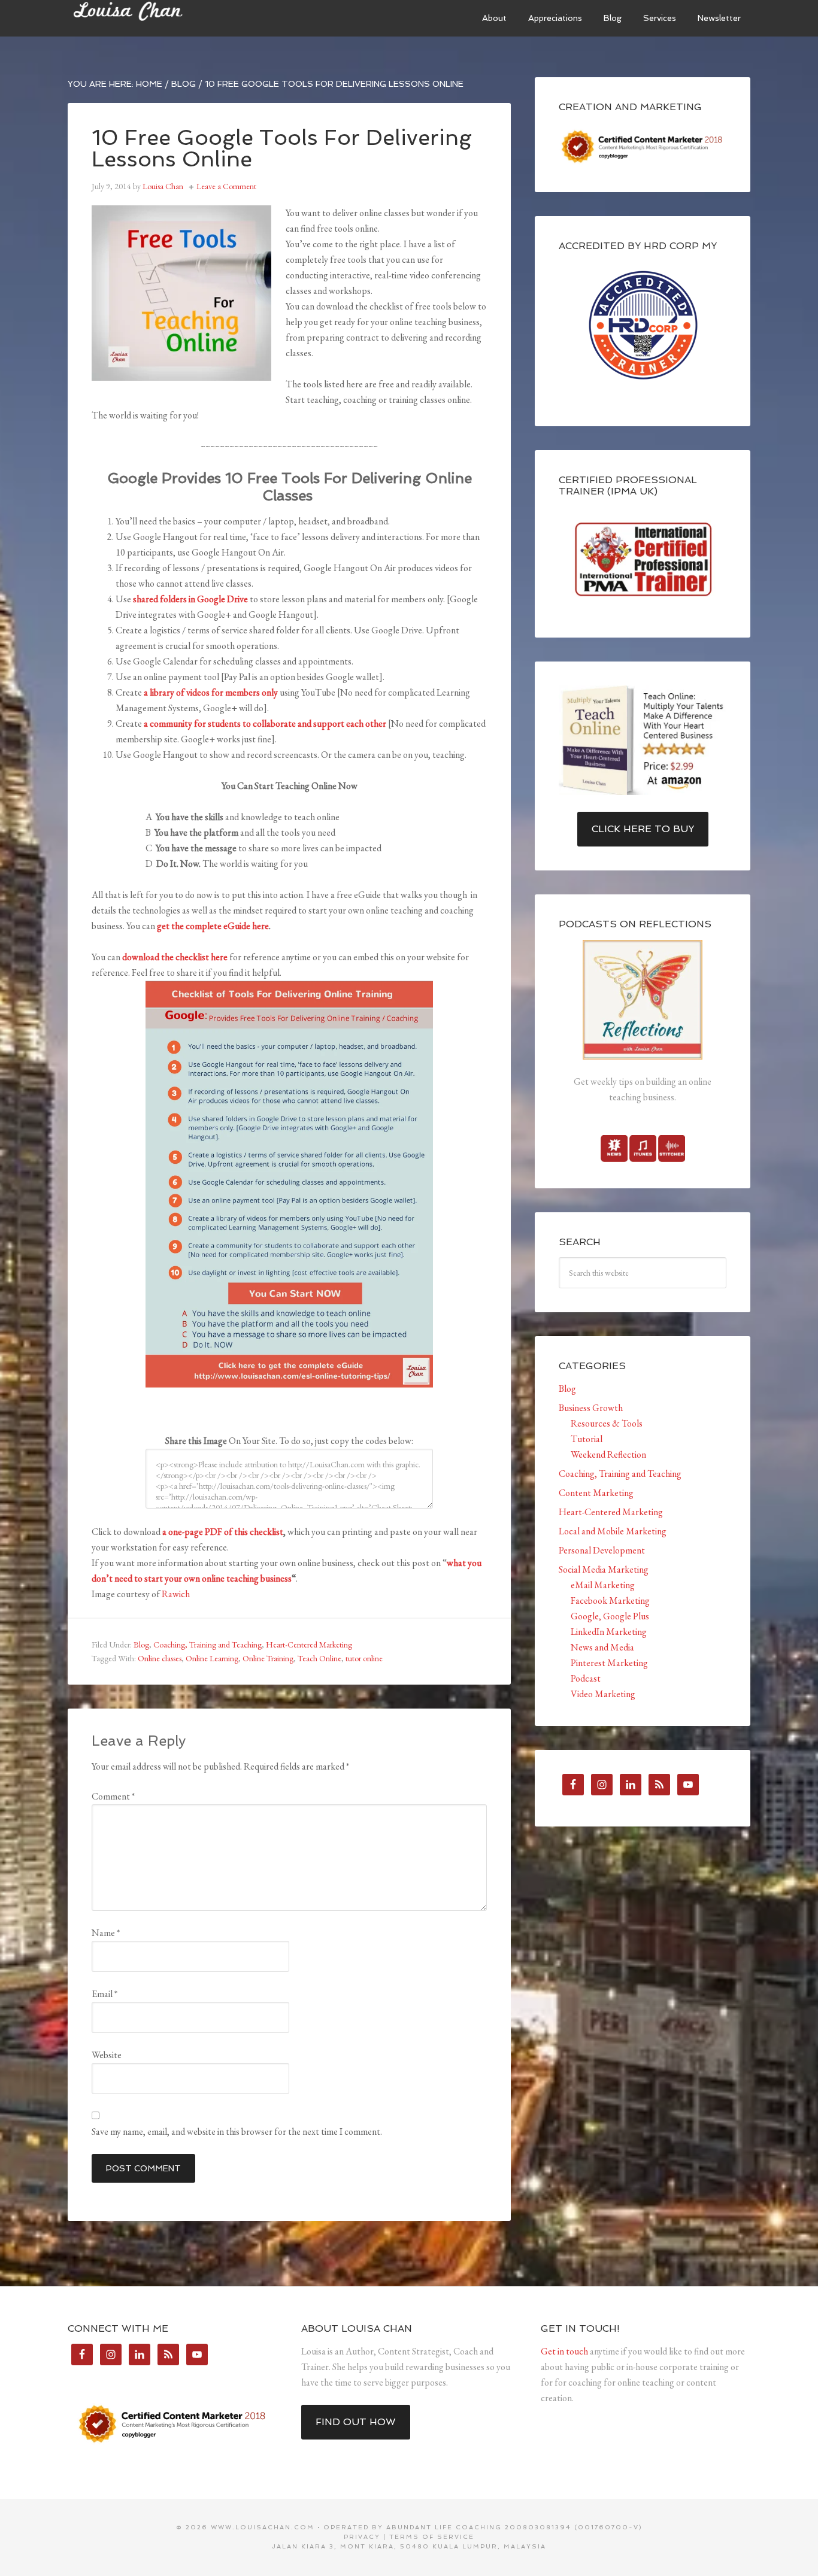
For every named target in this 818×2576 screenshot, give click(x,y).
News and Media (602, 1647)
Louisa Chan (157, 18)
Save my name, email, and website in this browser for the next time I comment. (237, 2132)
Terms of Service (432, 2537)
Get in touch (564, 2351)
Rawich (176, 1594)
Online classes (160, 1658)
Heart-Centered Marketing (309, 1644)
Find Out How (356, 2422)
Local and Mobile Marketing (613, 1531)
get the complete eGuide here (213, 926)
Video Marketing (603, 1694)
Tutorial (587, 1439)
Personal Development (602, 1550)
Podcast (586, 1678)
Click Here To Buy (643, 829)
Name (106, 1933)
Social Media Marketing (604, 1569)
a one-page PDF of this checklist (223, 1532)
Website (107, 2055)
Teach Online (319, 1658)
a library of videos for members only (211, 692)
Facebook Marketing (610, 1600)
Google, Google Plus (610, 1616)
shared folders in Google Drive (190, 599)
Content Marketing (596, 1493)
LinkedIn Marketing (609, 1632)
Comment (113, 1796)
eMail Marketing (603, 1585)
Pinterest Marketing (609, 1663)
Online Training (268, 1658)
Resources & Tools (607, 1423)
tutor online (364, 1658)
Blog (141, 1644)
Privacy (362, 2537)
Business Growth (591, 1408)
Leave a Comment (226, 186)
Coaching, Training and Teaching (207, 1644)
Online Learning (212, 1658)
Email (104, 1994)
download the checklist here (175, 957)
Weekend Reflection (608, 1454)
